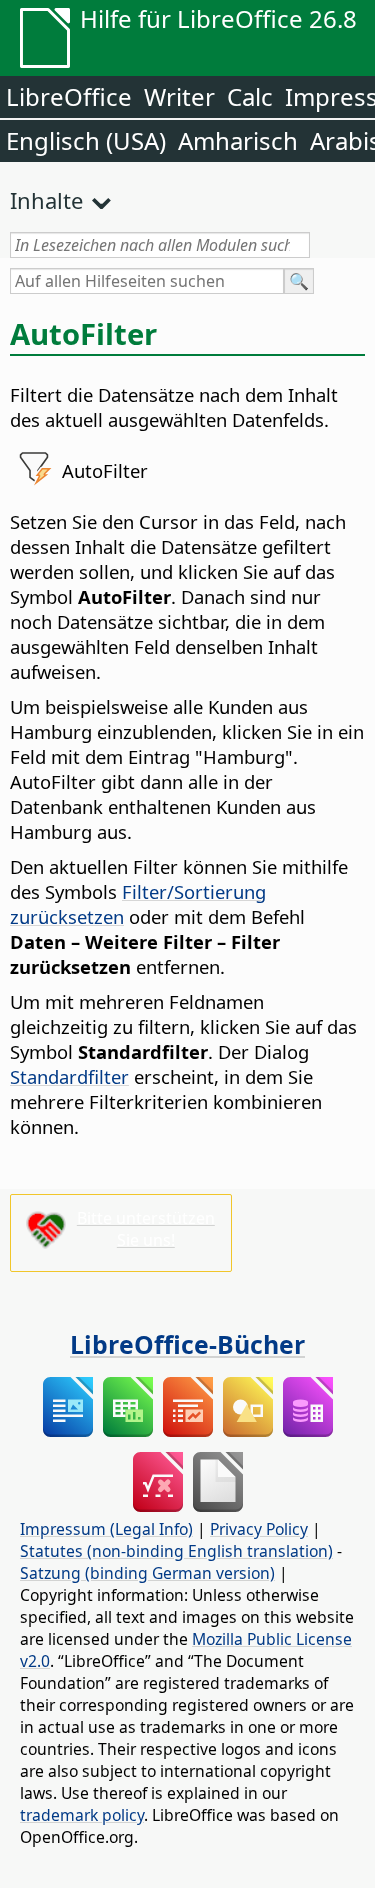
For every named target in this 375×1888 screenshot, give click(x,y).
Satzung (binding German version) (147, 1573)
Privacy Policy (259, 1529)
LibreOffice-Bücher (187, 1344)
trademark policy (82, 1815)
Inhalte (46, 200)
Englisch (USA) (86, 140)
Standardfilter (69, 1076)
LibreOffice (69, 96)
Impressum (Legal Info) (106, 1529)
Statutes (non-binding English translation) (176, 1551)
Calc (250, 96)
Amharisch (238, 140)
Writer (179, 96)
